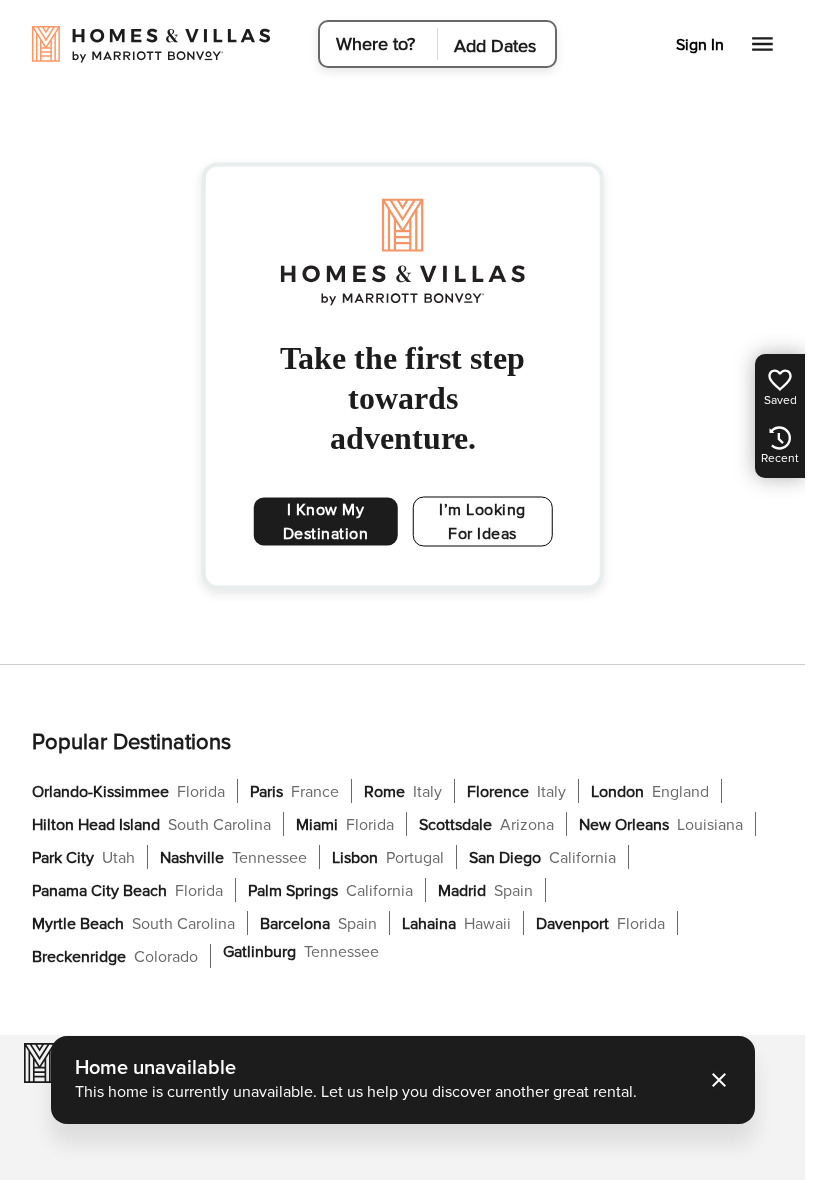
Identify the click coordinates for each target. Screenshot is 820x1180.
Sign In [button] (700, 45)
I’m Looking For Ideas (482, 522)
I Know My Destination (326, 522)
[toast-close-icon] (719, 1080)
